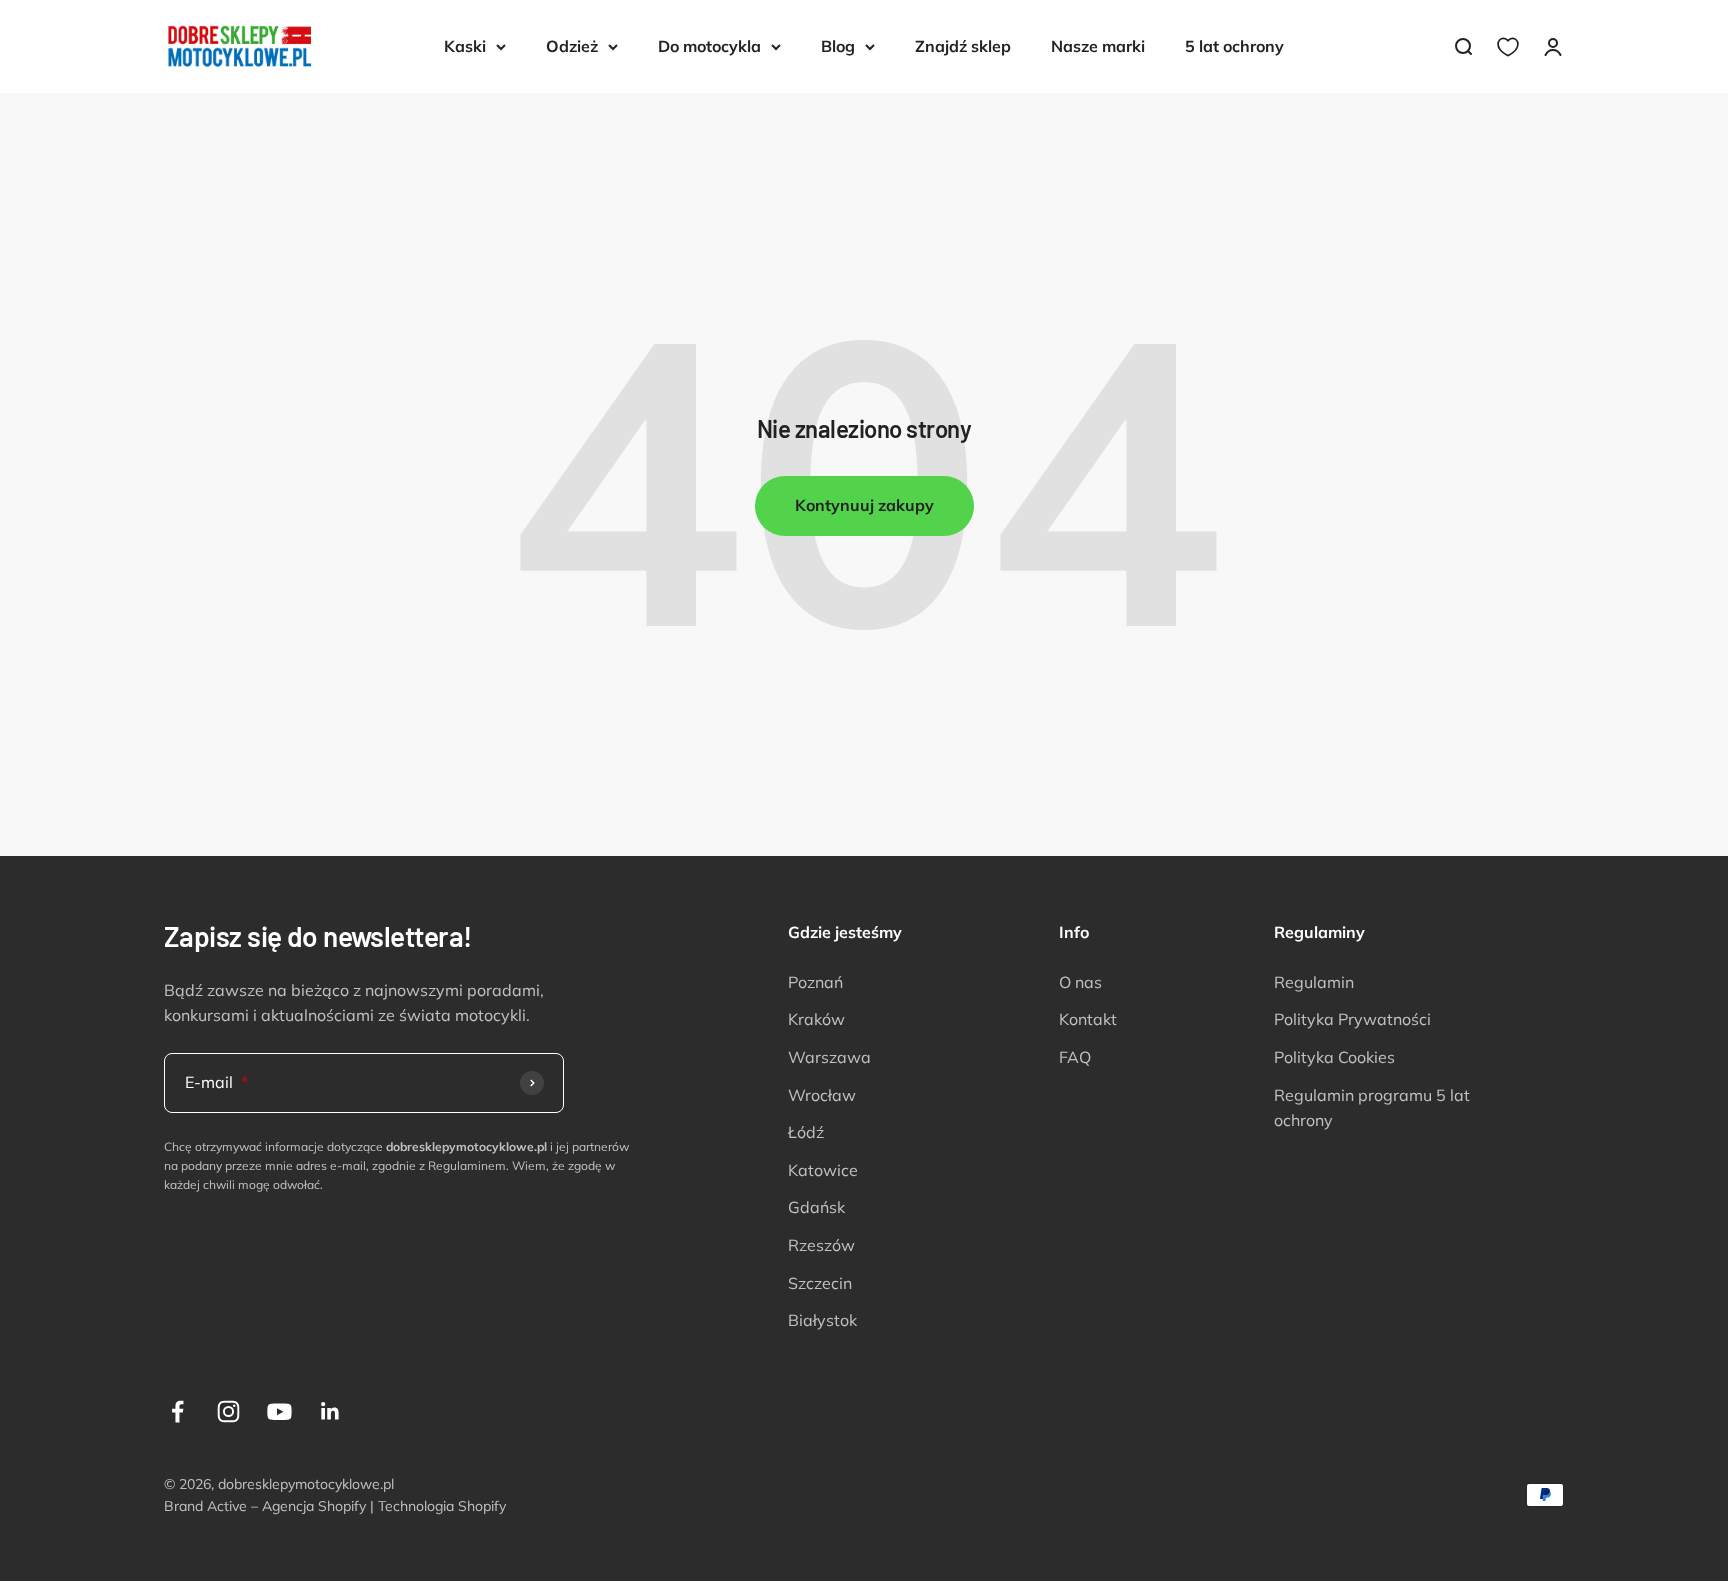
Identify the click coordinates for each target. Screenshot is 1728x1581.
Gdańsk (816, 1207)
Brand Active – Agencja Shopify (265, 1506)
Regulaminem (467, 1165)
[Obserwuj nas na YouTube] (279, 1411)
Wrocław (822, 1095)
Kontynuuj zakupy (864, 505)
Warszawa (829, 1057)
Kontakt (1088, 1019)
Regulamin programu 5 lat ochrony (1372, 1108)
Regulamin (1314, 982)
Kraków (816, 1019)
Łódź (806, 1132)
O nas (1080, 982)
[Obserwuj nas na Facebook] (177, 1411)
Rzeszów (821, 1245)
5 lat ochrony (1234, 46)
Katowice (823, 1170)
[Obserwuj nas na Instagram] (228, 1411)
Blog (838, 46)
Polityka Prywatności (1352, 1019)
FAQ (1075, 1057)
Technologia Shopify (442, 1506)
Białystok (822, 1320)
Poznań (815, 982)
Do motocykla (709, 46)
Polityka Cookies (1334, 1057)
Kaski (465, 46)
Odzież (572, 46)
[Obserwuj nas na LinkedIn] (330, 1411)
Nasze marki (1098, 46)
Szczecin (820, 1283)
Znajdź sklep (963, 46)
